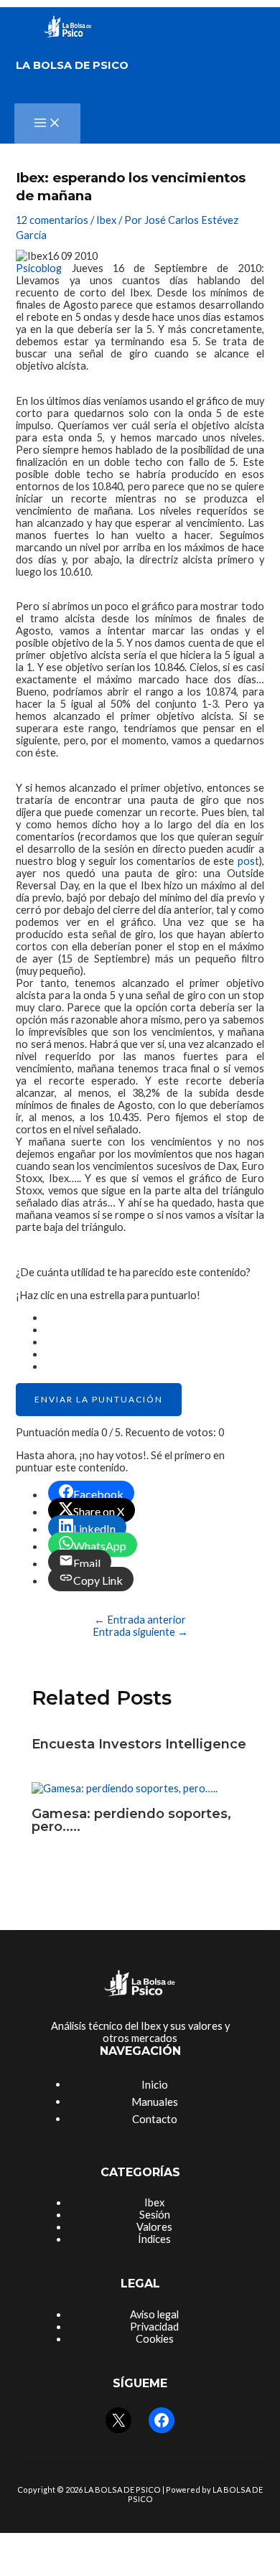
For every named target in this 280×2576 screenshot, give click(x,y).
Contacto (155, 2119)
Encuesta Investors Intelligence (139, 1744)
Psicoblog (39, 268)
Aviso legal (154, 2314)
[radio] (154, 1317)
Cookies (155, 2339)
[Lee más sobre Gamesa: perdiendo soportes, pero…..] (125, 1788)
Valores (154, 2227)
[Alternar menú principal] (47, 123)
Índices (154, 2239)
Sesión (155, 2215)
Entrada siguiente (140, 1632)
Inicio (155, 2084)
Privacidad (154, 2327)
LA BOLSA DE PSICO (72, 65)
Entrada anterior (140, 1620)
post (248, 861)
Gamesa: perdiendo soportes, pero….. (131, 1820)
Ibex (106, 220)
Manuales (155, 2102)
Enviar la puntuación (99, 1399)
